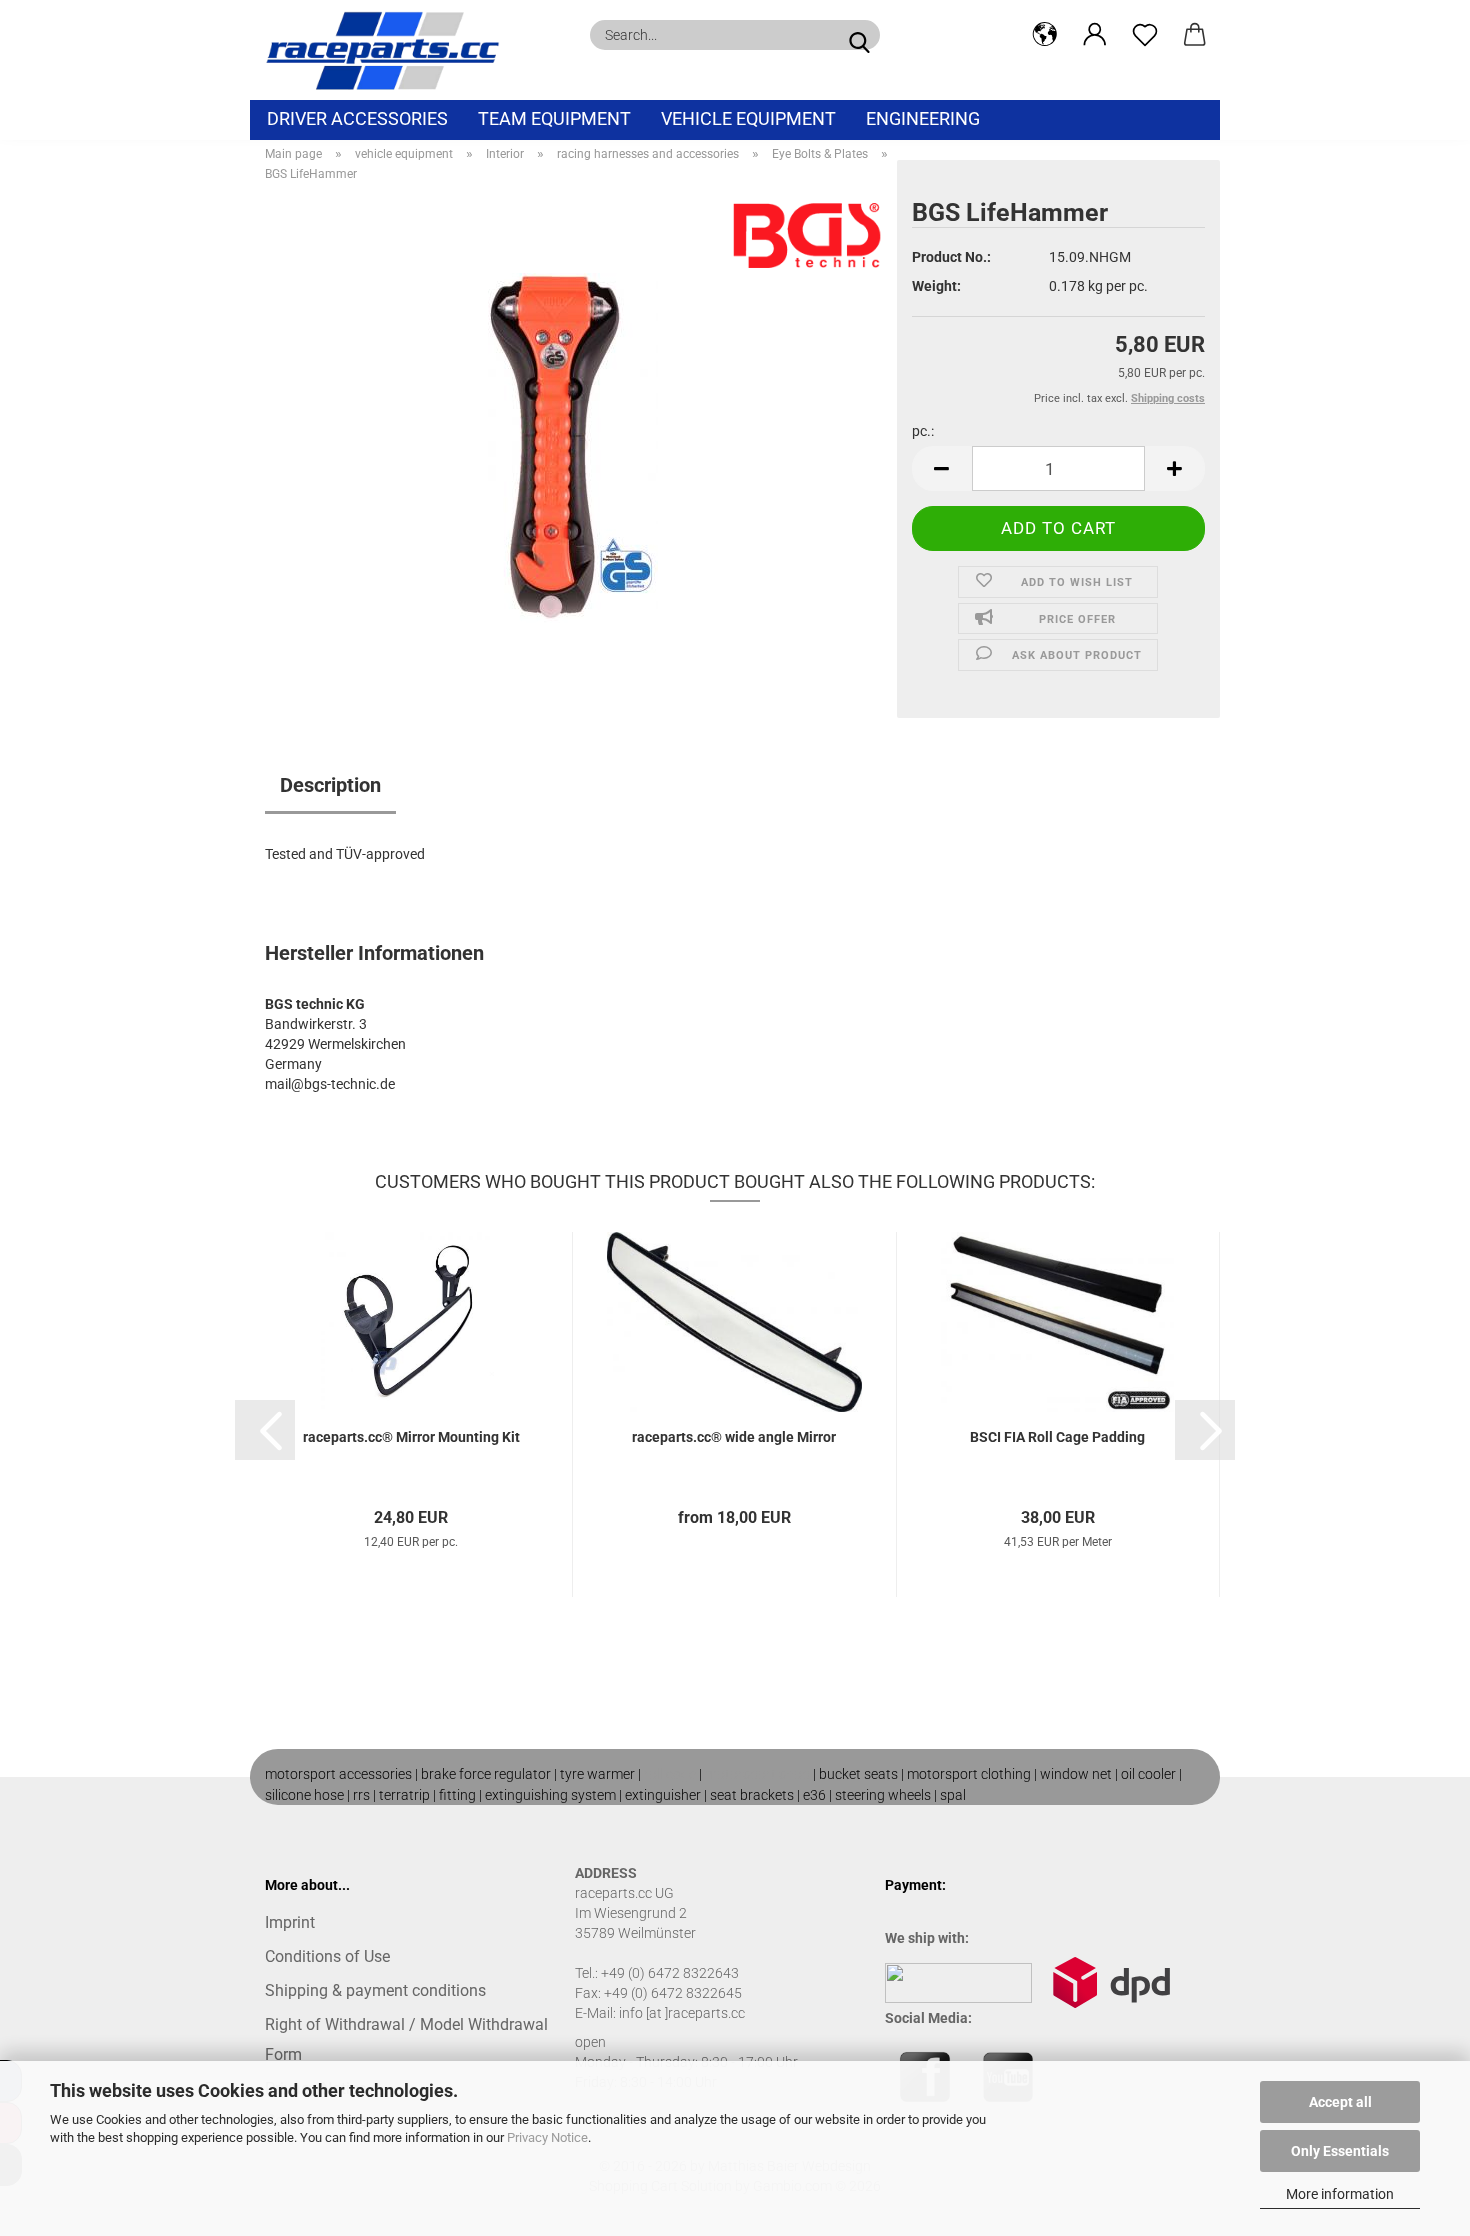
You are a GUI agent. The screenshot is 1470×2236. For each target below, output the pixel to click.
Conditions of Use (327, 1956)
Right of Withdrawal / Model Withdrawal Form (406, 2039)
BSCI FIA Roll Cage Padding (1057, 1437)
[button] (1045, 35)
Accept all (1340, 2102)
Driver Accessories (357, 118)
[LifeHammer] (573, 447)
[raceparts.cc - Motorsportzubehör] (390, 50)
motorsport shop (757, 1774)
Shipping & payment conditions (375, 1990)
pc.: (923, 431)
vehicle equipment (748, 118)
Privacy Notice (547, 2137)
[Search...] (859, 35)
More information (1340, 2194)
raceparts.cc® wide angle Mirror (734, 1437)
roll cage (670, 1774)
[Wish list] (1145, 35)
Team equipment (554, 118)
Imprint (290, 1922)
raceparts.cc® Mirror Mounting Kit (411, 1437)
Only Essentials (1340, 2151)
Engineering (923, 118)
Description (330, 785)
